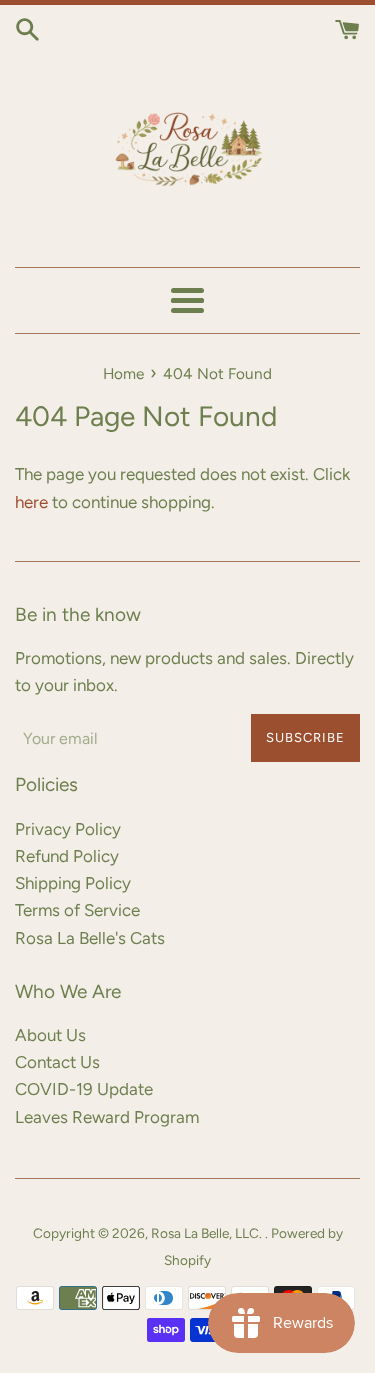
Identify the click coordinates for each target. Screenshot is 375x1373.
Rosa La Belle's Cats (90, 938)
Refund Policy (67, 856)
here (31, 502)
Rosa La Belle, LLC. (208, 1233)
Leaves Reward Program (107, 1117)
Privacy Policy (68, 829)
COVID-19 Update (84, 1089)
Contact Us (57, 1062)
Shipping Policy (73, 883)
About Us (50, 1035)
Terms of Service (77, 910)
